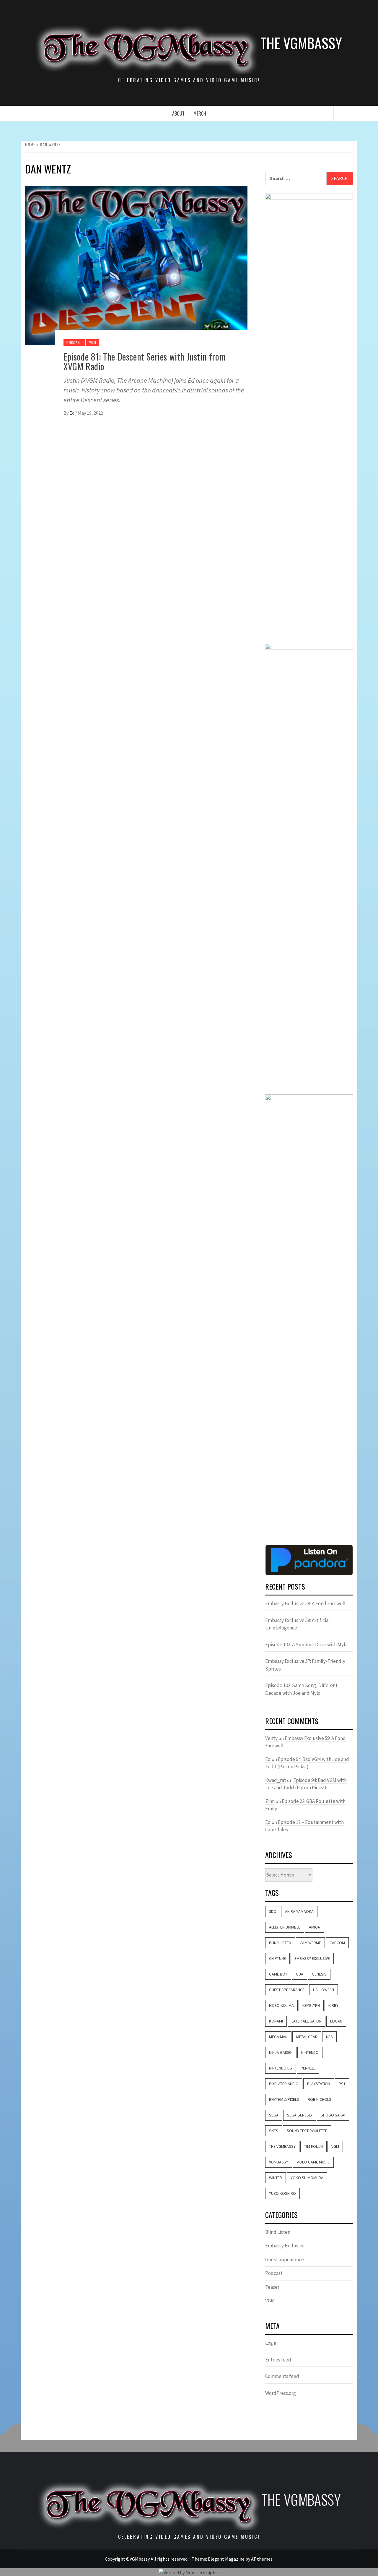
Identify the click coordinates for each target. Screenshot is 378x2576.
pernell (308, 2068)
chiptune (277, 1958)
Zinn (270, 1801)
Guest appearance (285, 2260)
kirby (333, 2005)
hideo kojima (281, 2005)
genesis (319, 1974)
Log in (271, 2343)
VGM (93, 342)
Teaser (272, 2287)
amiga (315, 1927)
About (178, 113)
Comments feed (282, 2376)
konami (276, 2021)
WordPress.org (281, 2393)
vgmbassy (279, 2162)
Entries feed (278, 2360)
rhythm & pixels (284, 2099)
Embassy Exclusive (312, 1958)
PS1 (342, 2084)
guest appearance (287, 1990)
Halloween (324, 1990)
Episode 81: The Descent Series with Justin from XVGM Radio (145, 361)
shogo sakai (333, 2115)
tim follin (313, 2146)
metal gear (307, 2037)
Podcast (74, 342)
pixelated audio (284, 2084)
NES (329, 2037)
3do (273, 1911)
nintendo (310, 2052)
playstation (319, 2084)
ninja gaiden (281, 2052)
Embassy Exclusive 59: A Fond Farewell (305, 1603)
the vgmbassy (282, 2146)
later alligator (307, 2021)
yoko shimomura (307, 2178)
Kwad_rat (276, 1780)
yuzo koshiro (282, 2193)
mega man (278, 2037)
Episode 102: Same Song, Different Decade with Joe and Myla (301, 1689)
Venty (271, 1738)
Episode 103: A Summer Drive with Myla (306, 1645)
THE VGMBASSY (301, 43)
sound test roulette (307, 2131)
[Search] (346, 114)
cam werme (310, 1943)
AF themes (262, 2559)
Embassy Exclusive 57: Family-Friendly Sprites (305, 1665)
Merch (200, 113)
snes (274, 2131)
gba (300, 1974)
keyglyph (311, 2005)
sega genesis (300, 2115)
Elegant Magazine (226, 2559)
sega (274, 2115)
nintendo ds (281, 2068)
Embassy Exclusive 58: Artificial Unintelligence (298, 1624)
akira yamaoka (299, 1911)
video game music (313, 2162)
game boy (278, 1974)
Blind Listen (280, 1943)
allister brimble (285, 1927)
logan (336, 2021)
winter (276, 2178)
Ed (72, 413)
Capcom (337, 1943)
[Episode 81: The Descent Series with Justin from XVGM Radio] (136, 265)
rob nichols (320, 2099)
